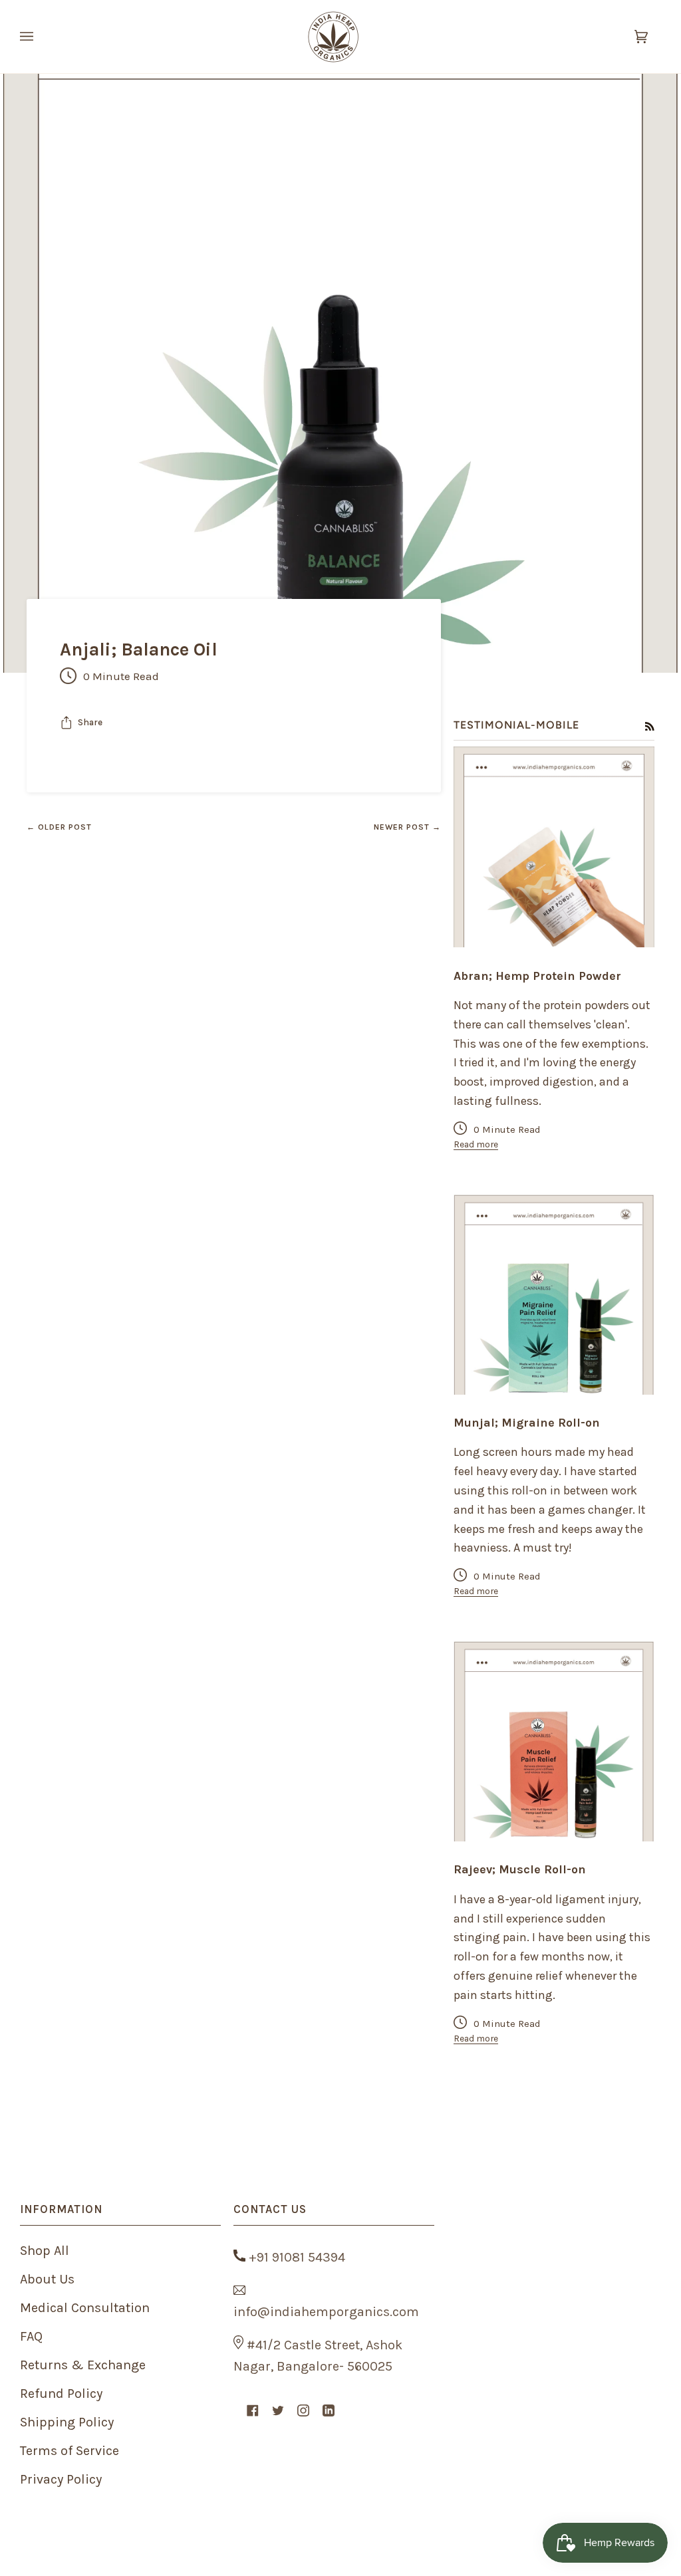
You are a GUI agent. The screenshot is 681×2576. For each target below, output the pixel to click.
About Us (47, 2279)
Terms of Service (69, 2451)
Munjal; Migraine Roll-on (527, 1423)
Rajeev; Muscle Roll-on (520, 1870)
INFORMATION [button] (61, 2209)
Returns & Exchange (83, 2365)
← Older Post (59, 827)
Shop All (45, 2251)
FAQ (31, 2336)
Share (90, 722)
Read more (476, 1144)
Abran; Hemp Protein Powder (537, 976)
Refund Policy (61, 2394)
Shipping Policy (67, 2422)
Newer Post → (407, 827)
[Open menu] (40, 37)
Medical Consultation (85, 2308)
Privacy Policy (61, 2479)
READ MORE (554, 924)
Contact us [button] (270, 2209)
